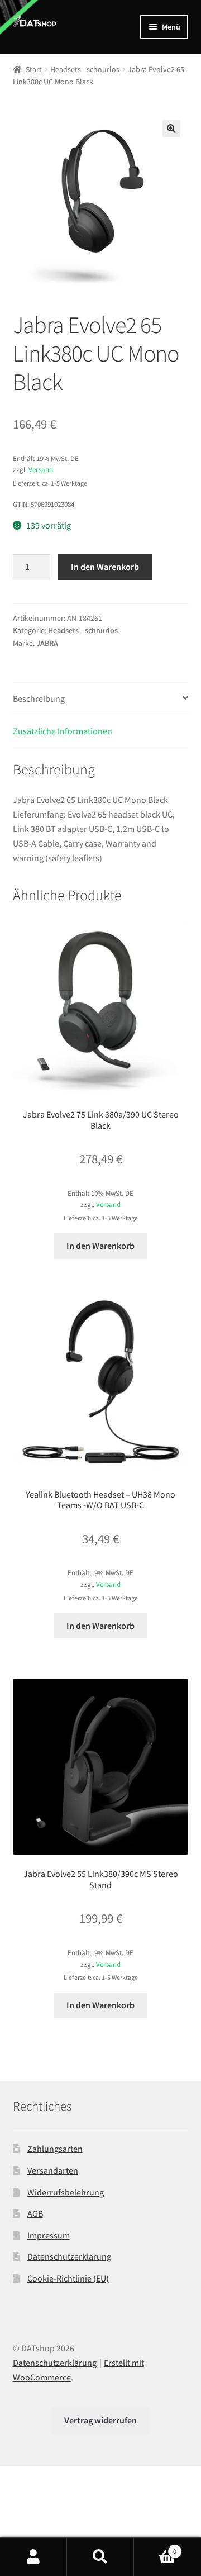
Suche (100, 2557)
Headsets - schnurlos (85, 69)
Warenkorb (155, 2547)
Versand (41, 469)
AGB (35, 2213)
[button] (171, 129)
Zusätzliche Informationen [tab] (63, 731)
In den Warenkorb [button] (100, 1246)
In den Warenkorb (105, 567)
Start (34, 69)
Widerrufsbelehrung (66, 2192)
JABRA (47, 643)
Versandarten (53, 2170)
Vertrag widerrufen (100, 2420)
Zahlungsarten (55, 2149)
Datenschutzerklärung (69, 2256)
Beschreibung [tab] (39, 698)
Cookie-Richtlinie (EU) (68, 2278)
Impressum (49, 2235)
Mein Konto (33, 2557)
